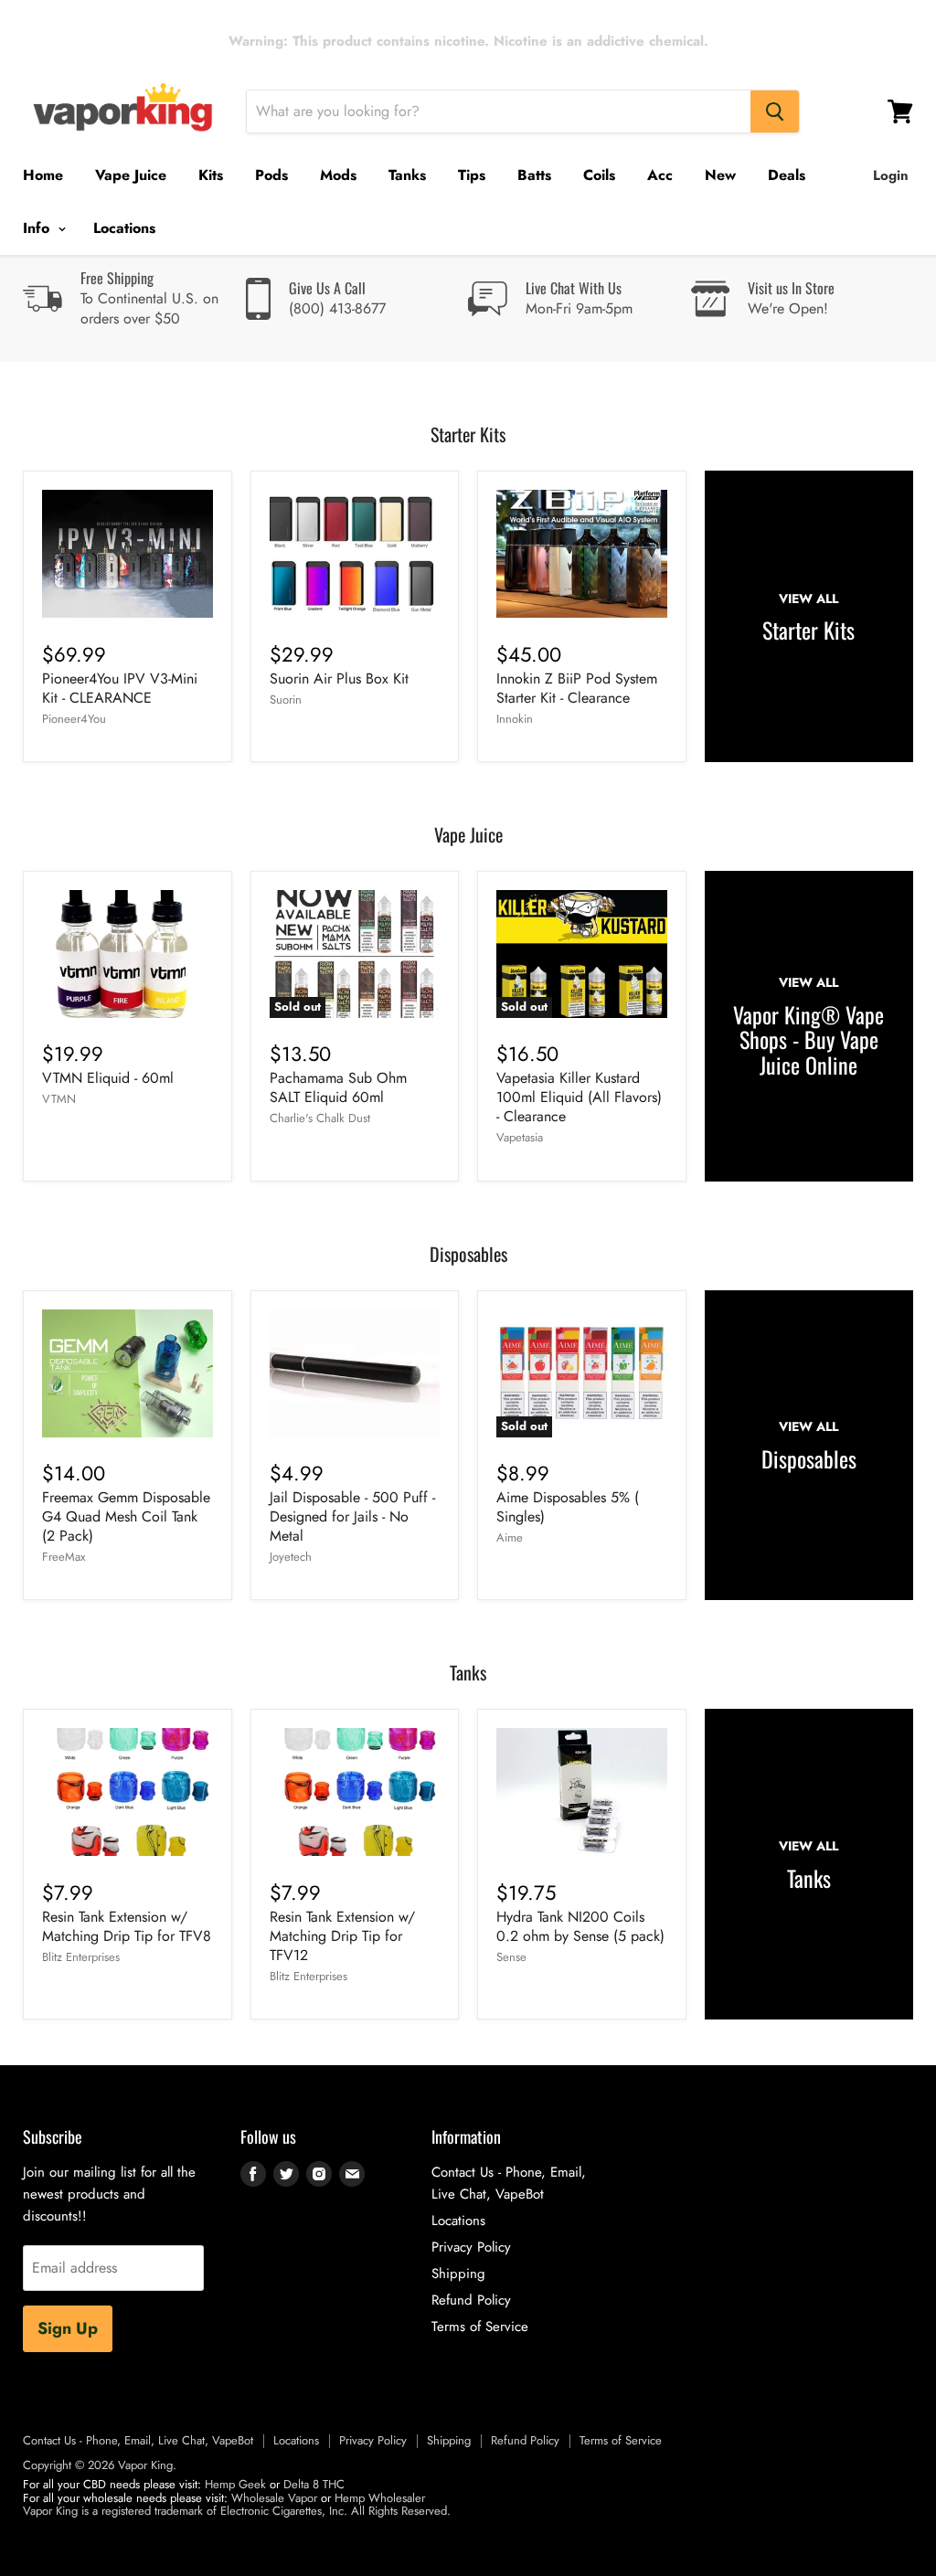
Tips (472, 175)
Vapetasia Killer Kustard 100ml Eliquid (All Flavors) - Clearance (579, 1097)
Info (38, 228)
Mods (338, 175)
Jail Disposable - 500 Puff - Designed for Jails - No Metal (352, 1516)
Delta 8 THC (314, 2484)
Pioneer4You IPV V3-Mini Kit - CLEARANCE (120, 688)
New (720, 175)
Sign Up (68, 2328)
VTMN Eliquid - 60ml (108, 1078)
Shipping (458, 2274)
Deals (787, 175)
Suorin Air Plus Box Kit (339, 678)
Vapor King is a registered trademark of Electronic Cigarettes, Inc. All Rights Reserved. (237, 2511)
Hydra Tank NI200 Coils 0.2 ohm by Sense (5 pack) (580, 1926)
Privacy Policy (471, 2247)
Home (43, 175)
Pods (271, 175)
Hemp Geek (235, 2484)
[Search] (775, 111)
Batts (534, 175)
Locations (124, 228)
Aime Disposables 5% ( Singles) (568, 1507)
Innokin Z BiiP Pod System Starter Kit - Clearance (577, 688)
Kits (211, 175)
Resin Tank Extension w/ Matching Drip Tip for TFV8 (127, 1926)
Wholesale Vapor (274, 2498)
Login (891, 175)
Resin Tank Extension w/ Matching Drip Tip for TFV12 (342, 1936)
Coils (599, 175)
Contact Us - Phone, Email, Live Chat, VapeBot (138, 2440)
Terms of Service (480, 2327)
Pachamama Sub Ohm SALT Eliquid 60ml (338, 1087)
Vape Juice (131, 175)
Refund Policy (471, 2300)
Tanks (407, 175)
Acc (660, 175)
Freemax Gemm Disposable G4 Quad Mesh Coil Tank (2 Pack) (126, 1516)
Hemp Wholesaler (380, 2498)
